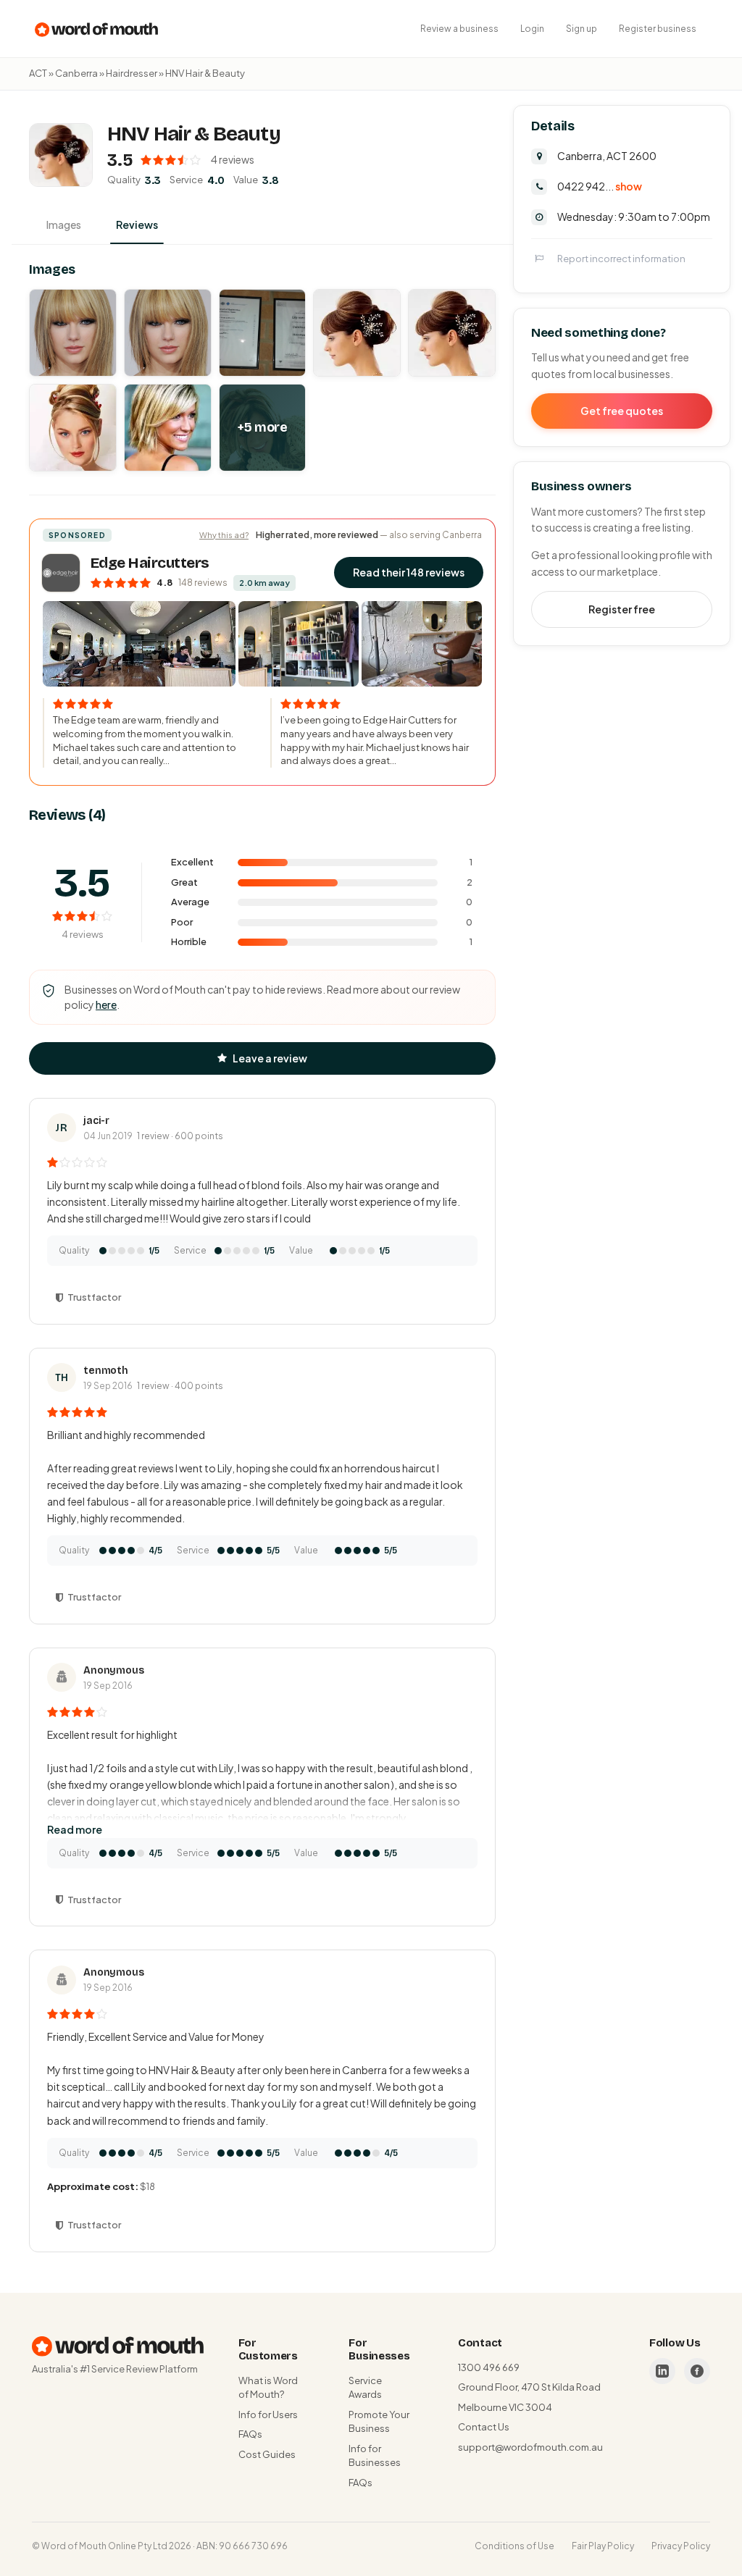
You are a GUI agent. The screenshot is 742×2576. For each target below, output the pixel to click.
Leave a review (270, 1058)
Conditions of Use (514, 2546)
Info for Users (268, 2415)
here (106, 1004)
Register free (622, 609)
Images (64, 225)
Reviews (137, 225)
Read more (75, 1829)
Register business (658, 29)
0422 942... (600, 186)
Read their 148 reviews (409, 572)
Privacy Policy (681, 2546)
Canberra (76, 73)
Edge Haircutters (150, 563)
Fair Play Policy (603, 2546)
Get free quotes (622, 411)
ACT (38, 73)
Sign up (581, 29)
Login (532, 29)
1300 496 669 (489, 2367)
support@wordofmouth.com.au (530, 2447)
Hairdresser (132, 73)
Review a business (459, 29)
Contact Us (484, 2427)
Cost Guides (267, 2454)
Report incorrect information (621, 259)
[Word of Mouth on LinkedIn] (662, 2371)
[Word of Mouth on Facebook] (697, 2371)
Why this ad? (224, 535)
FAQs (250, 2434)
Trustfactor (94, 1297)
